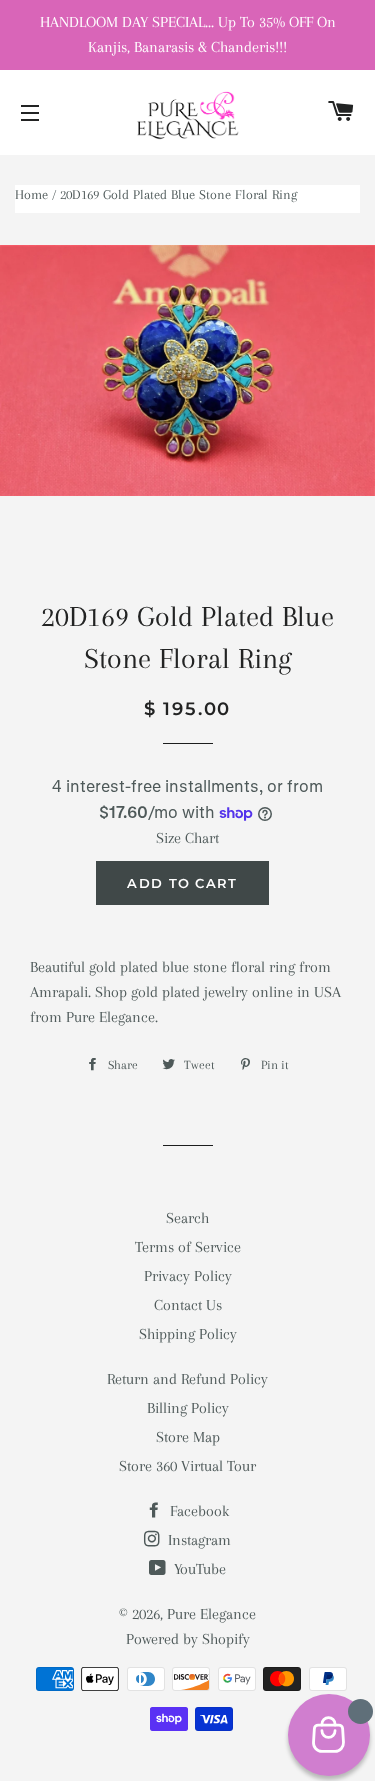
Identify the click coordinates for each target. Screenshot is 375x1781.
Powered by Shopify (188, 1639)
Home (31, 194)
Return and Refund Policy (187, 1379)
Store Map (188, 1437)
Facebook (197, 1511)
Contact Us (188, 1305)
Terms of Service (188, 1247)
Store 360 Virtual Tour (187, 1466)
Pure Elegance (211, 1614)
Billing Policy (188, 1408)
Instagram (197, 1540)
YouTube (198, 1569)
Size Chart (187, 838)
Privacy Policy (188, 1276)
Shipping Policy (188, 1334)
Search (187, 1218)
